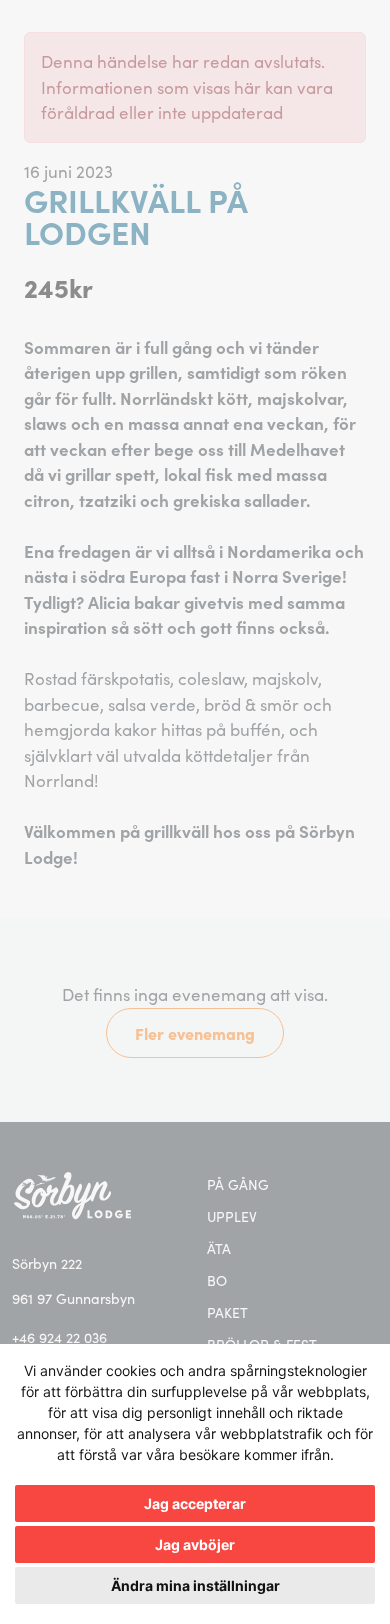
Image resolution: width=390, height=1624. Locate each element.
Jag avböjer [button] (195, 1544)
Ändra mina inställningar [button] (195, 1585)
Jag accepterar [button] (195, 1503)
